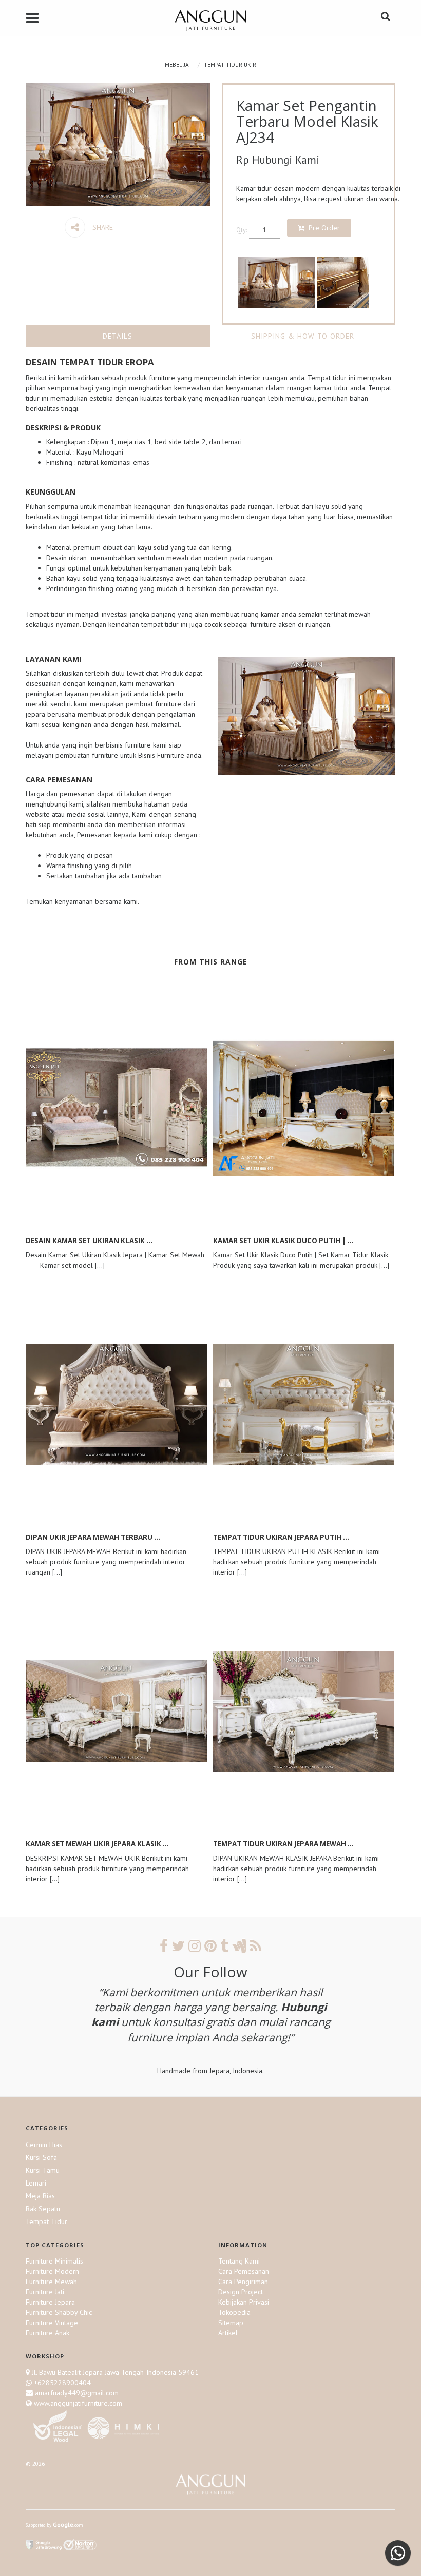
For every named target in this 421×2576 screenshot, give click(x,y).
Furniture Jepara (50, 2302)
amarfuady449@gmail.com (76, 2393)
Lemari (36, 2183)
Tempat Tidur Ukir (230, 65)
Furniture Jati (45, 2292)
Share (102, 227)
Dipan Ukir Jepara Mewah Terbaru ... (93, 1537)
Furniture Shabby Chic (59, 2312)
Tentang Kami (239, 2261)
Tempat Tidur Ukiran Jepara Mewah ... (283, 1844)
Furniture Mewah (51, 2282)
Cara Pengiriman (243, 2282)
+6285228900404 (62, 2383)
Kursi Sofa (41, 2157)
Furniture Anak (47, 2333)
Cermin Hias (44, 2145)
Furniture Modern (52, 2271)
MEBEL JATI (179, 65)
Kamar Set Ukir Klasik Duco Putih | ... (283, 1241)
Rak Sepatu (43, 2209)
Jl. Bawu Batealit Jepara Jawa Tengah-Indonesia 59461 (115, 2372)
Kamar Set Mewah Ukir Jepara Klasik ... (97, 1844)
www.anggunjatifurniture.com (77, 2403)
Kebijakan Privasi (244, 2302)
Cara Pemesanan (244, 2271)
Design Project (241, 2292)
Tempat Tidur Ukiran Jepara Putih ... (281, 1537)
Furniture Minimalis (54, 2261)
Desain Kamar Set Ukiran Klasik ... (89, 1241)
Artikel (228, 2333)
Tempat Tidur (46, 2221)
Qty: (242, 230)
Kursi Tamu (43, 2170)
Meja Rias (40, 2196)
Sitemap (231, 2323)
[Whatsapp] (398, 2553)
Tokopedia (234, 2312)
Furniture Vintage (52, 2323)
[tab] (118, 336)
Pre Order (324, 228)
